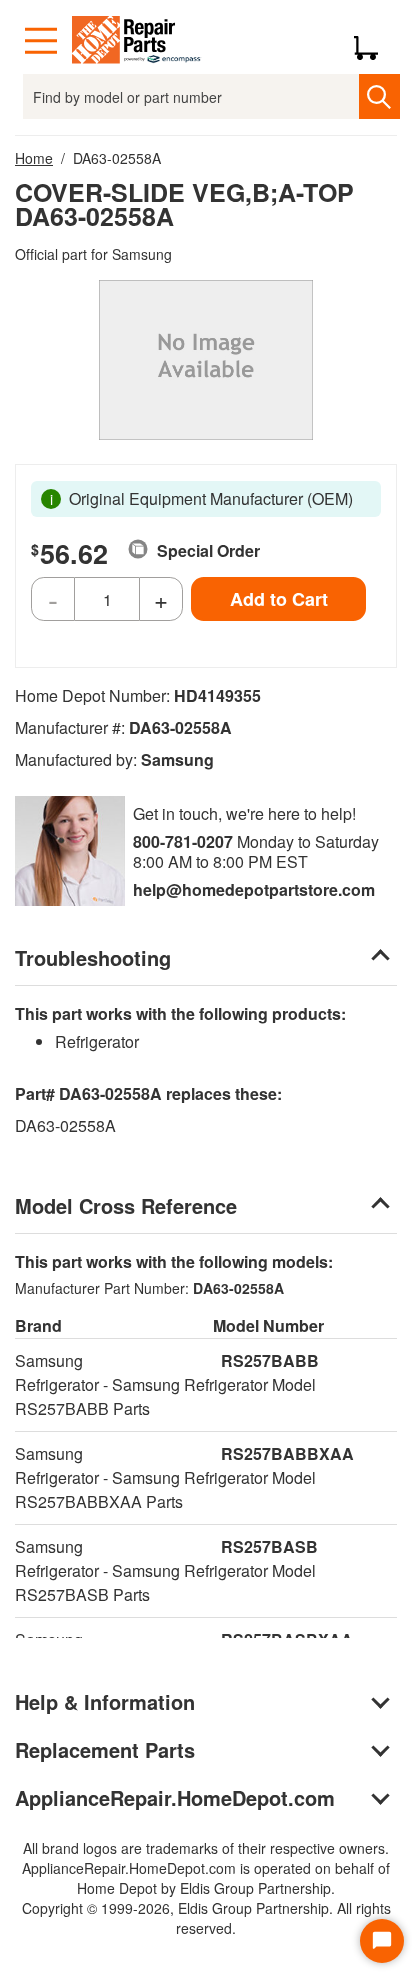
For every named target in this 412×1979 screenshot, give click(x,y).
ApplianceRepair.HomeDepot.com (175, 1797)
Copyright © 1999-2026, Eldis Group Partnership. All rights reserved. (206, 1918)
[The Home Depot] (137, 41)
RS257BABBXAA (287, 1453)
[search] (379, 96)
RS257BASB (269, 1546)
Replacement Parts (105, 1749)
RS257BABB (270, 1360)
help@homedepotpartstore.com (254, 889)
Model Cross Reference (126, 1205)
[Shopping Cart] (373, 41)
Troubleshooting (93, 957)
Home (34, 158)
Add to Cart (279, 599)
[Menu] (41, 41)
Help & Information (105, 1701)
